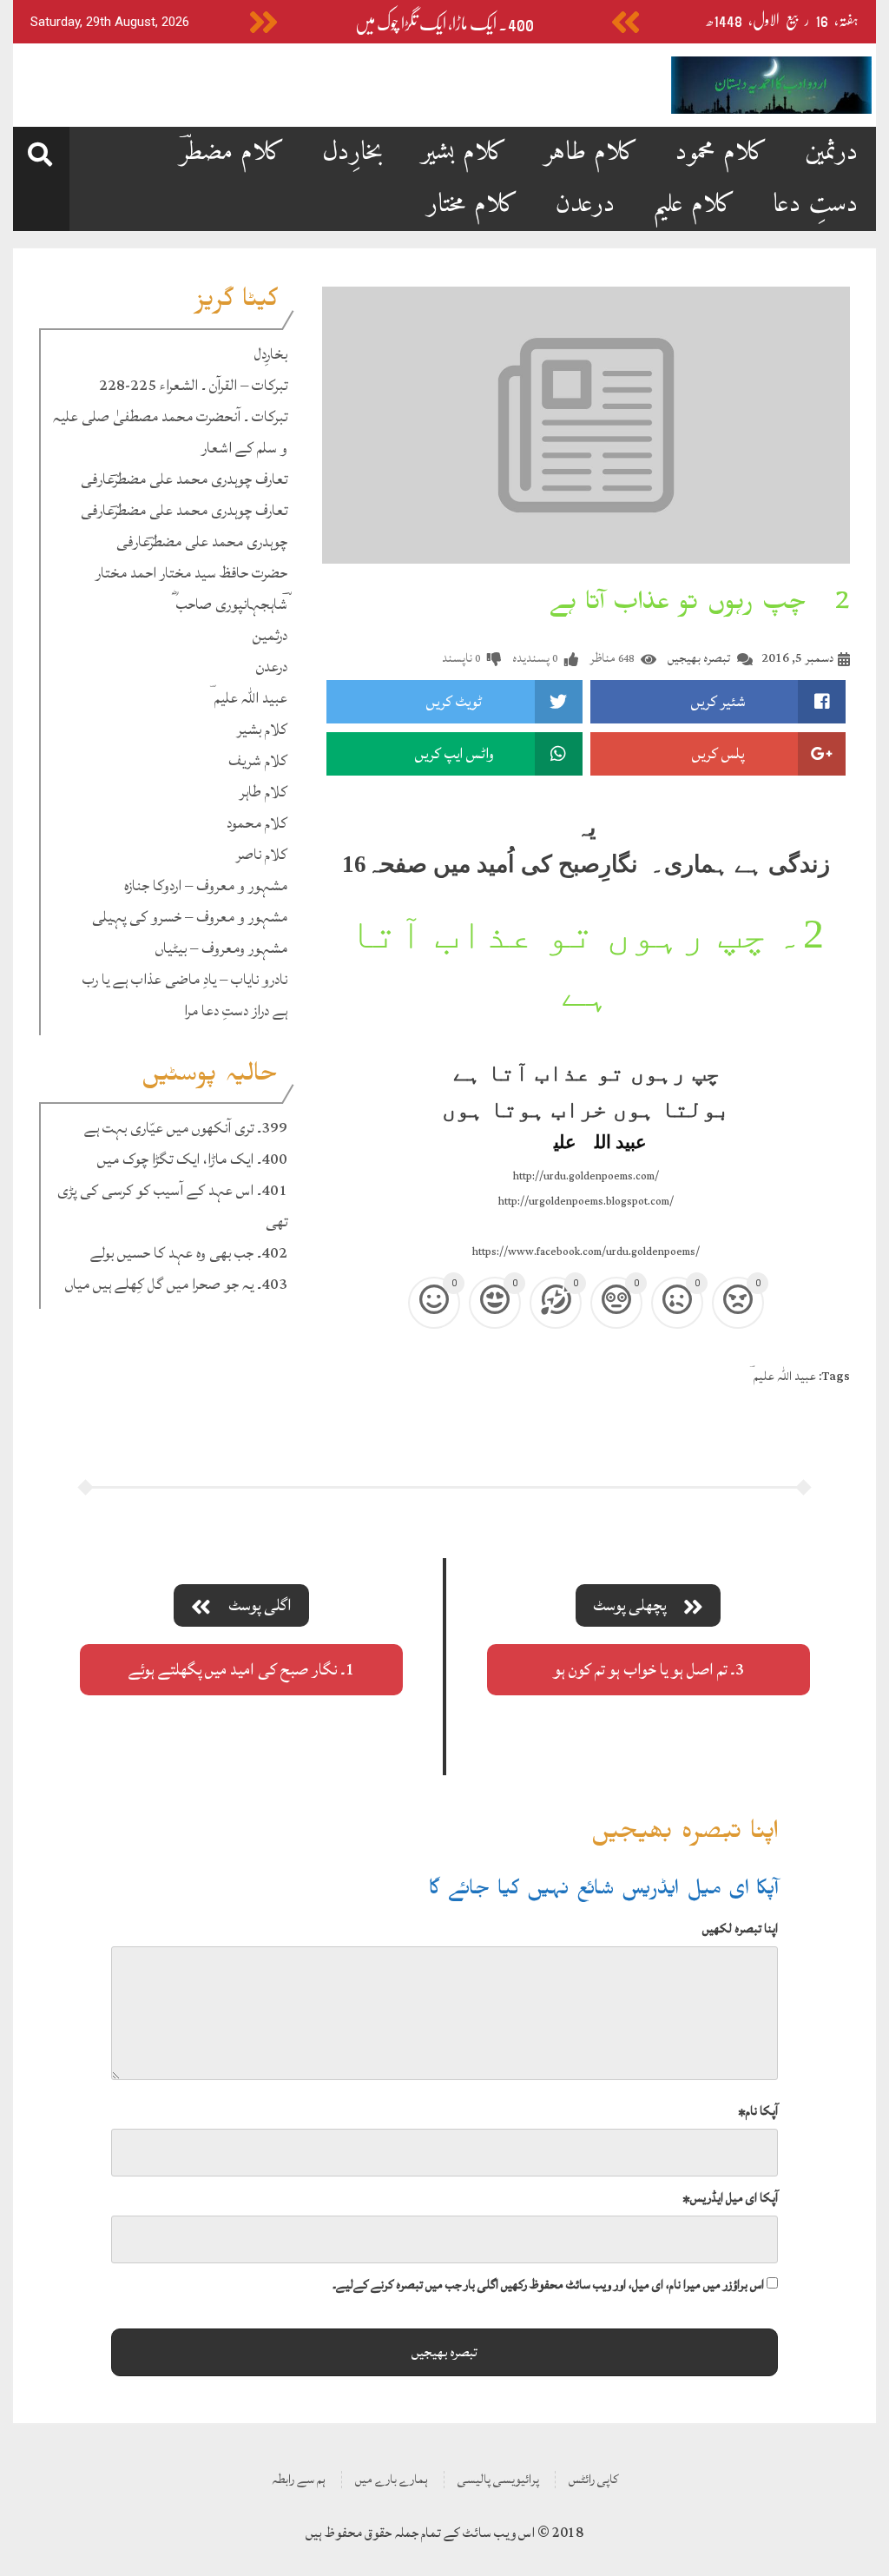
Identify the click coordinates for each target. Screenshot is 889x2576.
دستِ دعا (816, 205)
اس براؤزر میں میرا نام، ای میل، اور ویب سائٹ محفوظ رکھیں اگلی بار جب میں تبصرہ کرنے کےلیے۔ (548, 2285)
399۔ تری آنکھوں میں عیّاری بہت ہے (186, 1128)
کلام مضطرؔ (232, 152)
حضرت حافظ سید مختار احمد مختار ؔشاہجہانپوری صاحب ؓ (191, 588)
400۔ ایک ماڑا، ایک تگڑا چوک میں (444, 24)
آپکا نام (758, 2111)
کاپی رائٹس (593, 2479)
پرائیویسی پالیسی (498, 2479)
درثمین (832, 152)
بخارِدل (353, 152)
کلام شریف (258, 760)
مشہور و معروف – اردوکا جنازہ (206, 885)
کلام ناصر (262, 854)
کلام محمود (721, 152)
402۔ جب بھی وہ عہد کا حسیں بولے (189, 1253)
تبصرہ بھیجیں (699, 658)
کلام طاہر (591, 152)
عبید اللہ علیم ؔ (248, 698)
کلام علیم (694, 205)
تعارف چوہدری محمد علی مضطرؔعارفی (184, 479)
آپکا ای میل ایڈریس (730, 2198)
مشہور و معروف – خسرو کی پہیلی (190, 917)
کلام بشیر (464, 152)
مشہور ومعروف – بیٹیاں (221, 948)
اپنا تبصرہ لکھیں (740, 1929)
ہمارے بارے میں (392, 2479)
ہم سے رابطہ (299, 2479)
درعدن (586, 205)
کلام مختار (473, 205)
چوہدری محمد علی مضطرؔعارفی (202, 542)
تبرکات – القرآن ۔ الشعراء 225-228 (193, 385)
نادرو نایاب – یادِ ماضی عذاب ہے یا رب (185, 979)
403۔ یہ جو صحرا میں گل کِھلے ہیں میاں (176, 1284)
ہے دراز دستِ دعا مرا (236, 1011)
